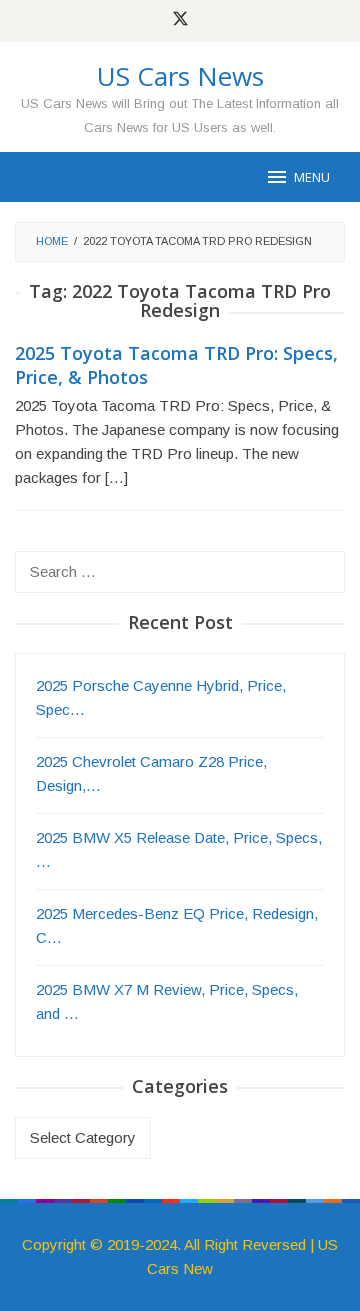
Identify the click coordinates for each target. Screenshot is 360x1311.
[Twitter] (180, 21)
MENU (312, 177)
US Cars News (180, 76)
